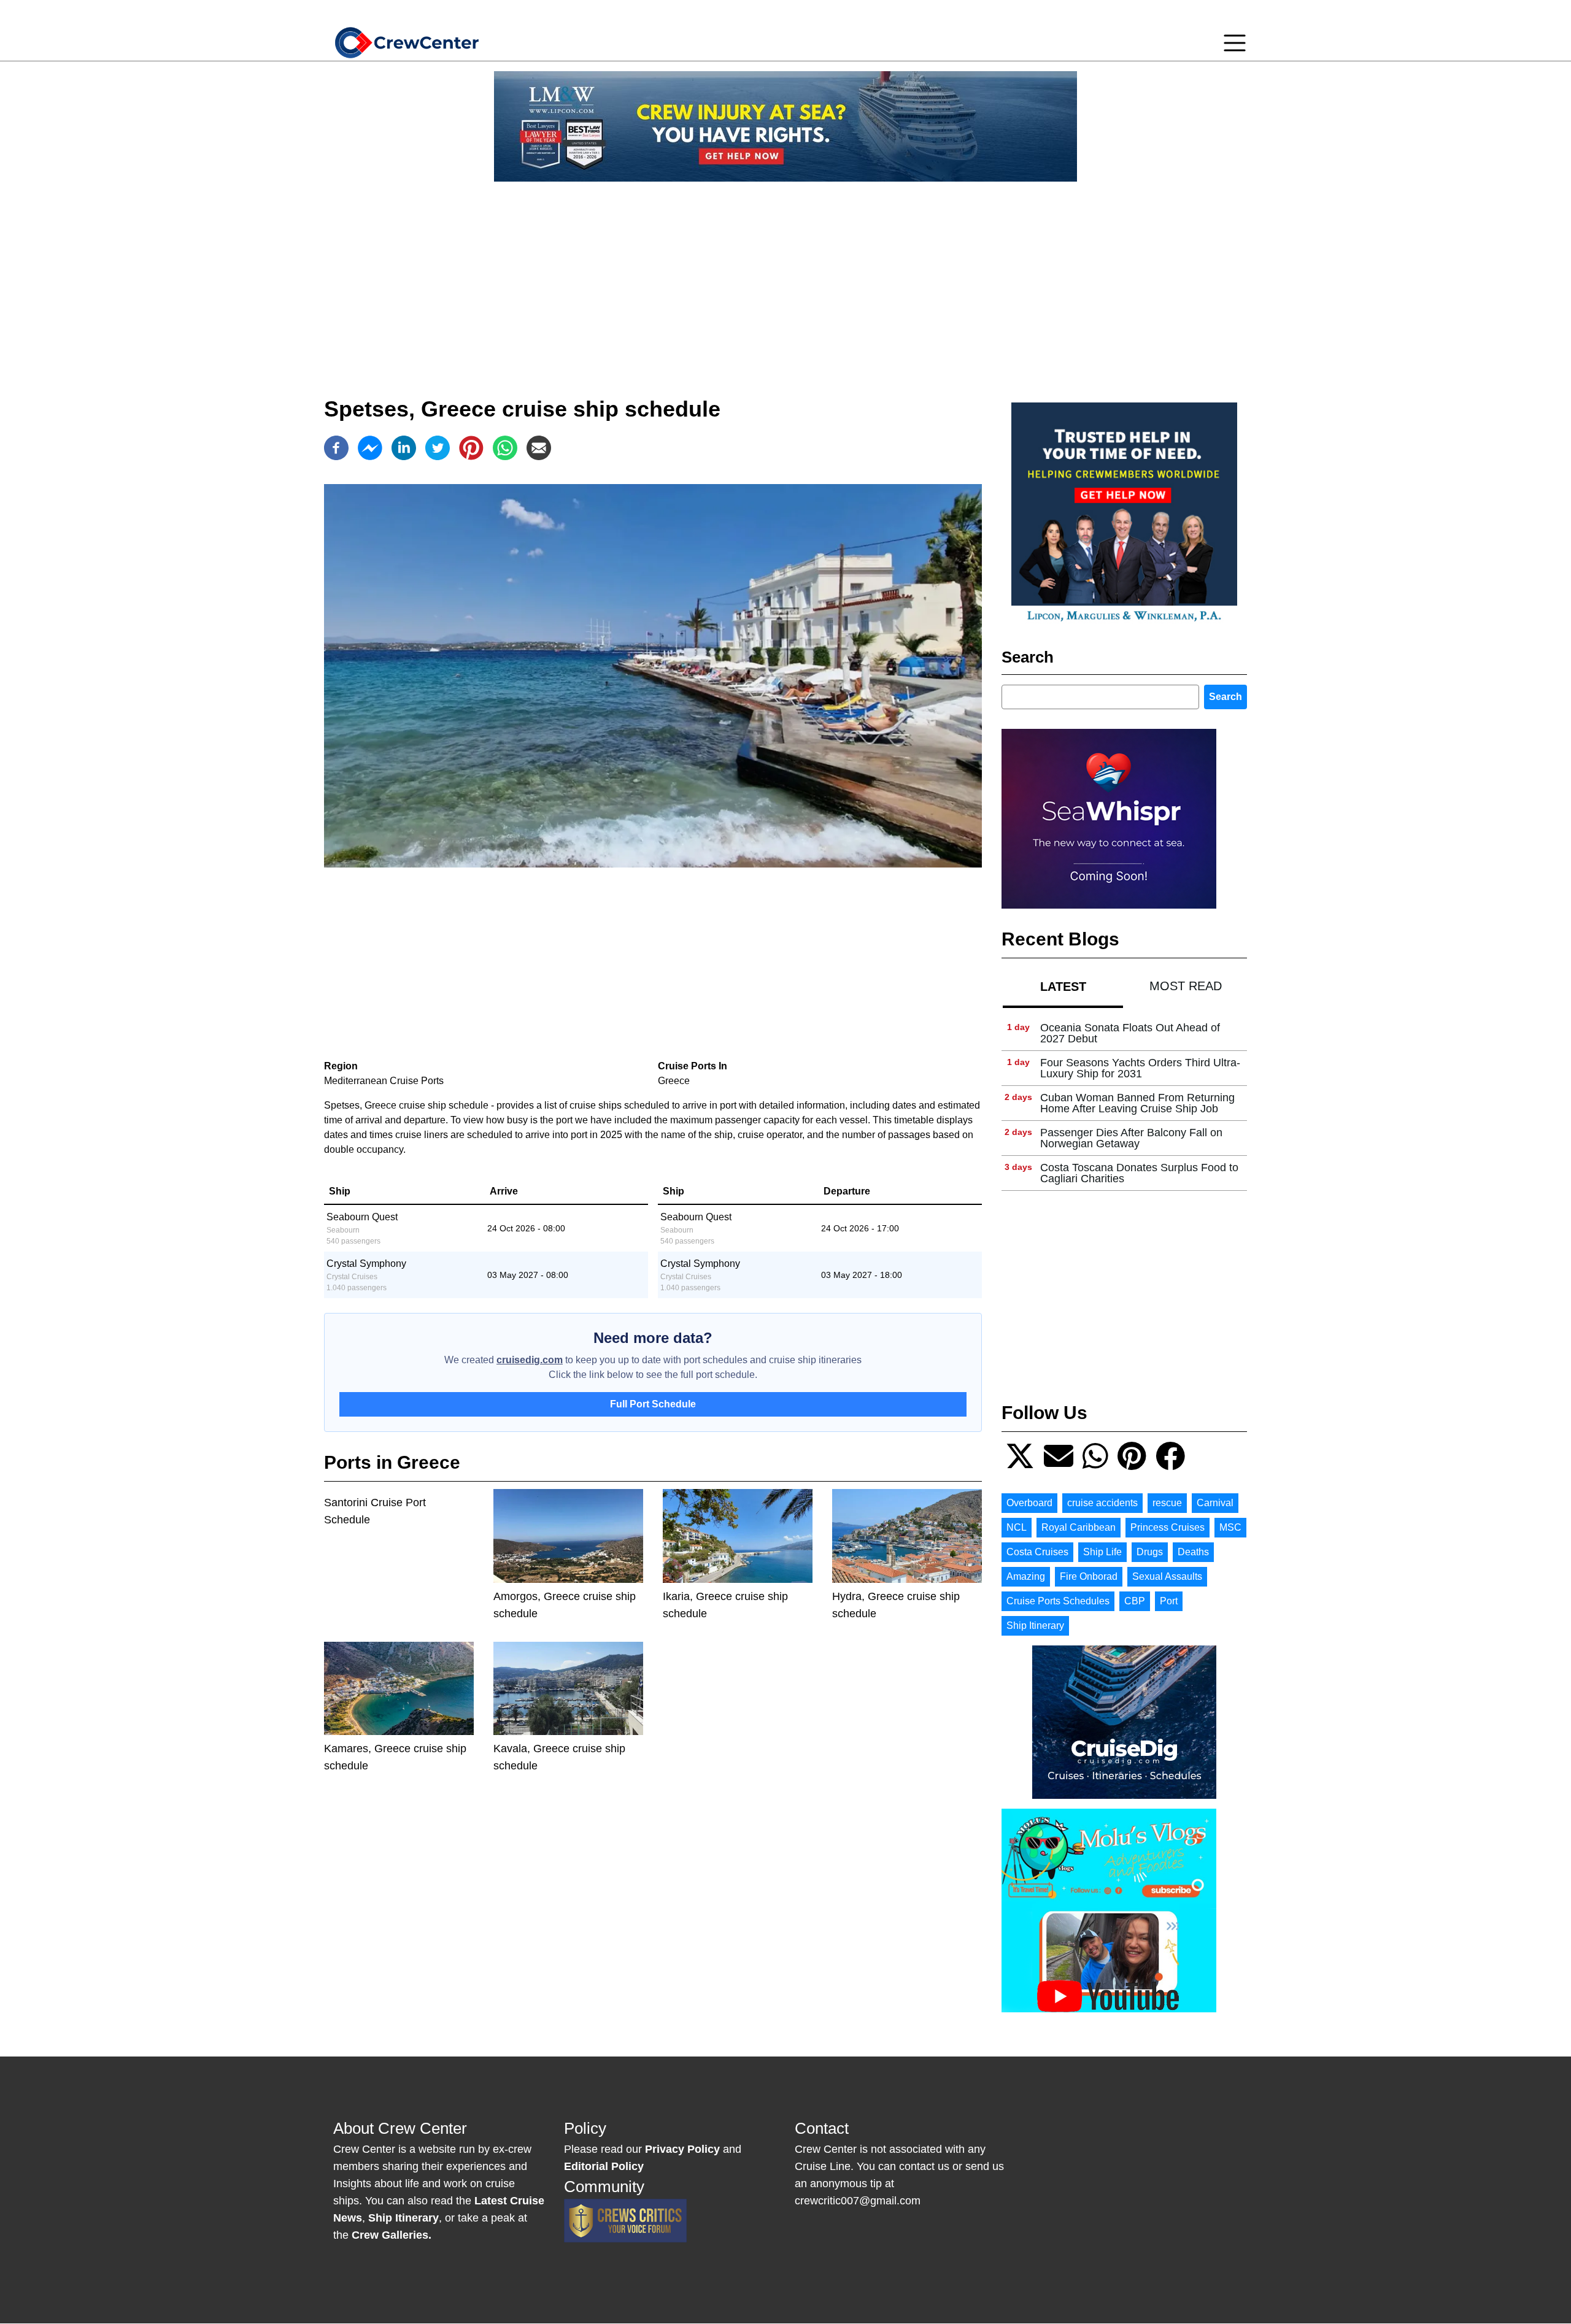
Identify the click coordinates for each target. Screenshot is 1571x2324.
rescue (1167, 1503)
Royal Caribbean (1079, 1527)
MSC (1230, 1527)
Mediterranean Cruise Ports (384, 1081)
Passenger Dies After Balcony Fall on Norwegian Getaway (1131, 1138)
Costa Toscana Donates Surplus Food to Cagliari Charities (1139, 1173)
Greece (674, 1081)
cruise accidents (1102, 1503)
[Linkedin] (404, 448)
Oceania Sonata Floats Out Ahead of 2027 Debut (1130, 1033)
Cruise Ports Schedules (1058, 1601)
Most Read (1186, 986)
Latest (1063, 987)
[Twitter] (438, 448)
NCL (1017, 1527)
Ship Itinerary (1035, 1626)
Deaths (1193, 1552)
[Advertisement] (785, 277)
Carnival (1215, 1503)
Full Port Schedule (653, 1404)
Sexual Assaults (1167, 1576)
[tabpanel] (1124, 1103)
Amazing (1026, 1576)
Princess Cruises (1168, 1527)
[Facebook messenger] (370, 448)
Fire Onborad (1089, 1576)
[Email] (539, 448)
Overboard (1029, 1503)
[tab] (1063, 986)
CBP (1135, 1601)
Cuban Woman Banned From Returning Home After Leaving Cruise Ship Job (1137, 1103)
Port (1169, 1601)
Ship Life (1102, 1552)
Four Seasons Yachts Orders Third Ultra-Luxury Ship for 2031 (1140, 1068)
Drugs (1150, 1552)
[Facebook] (336, 448)
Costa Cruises (1037, 1552)
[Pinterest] (471, 448)
